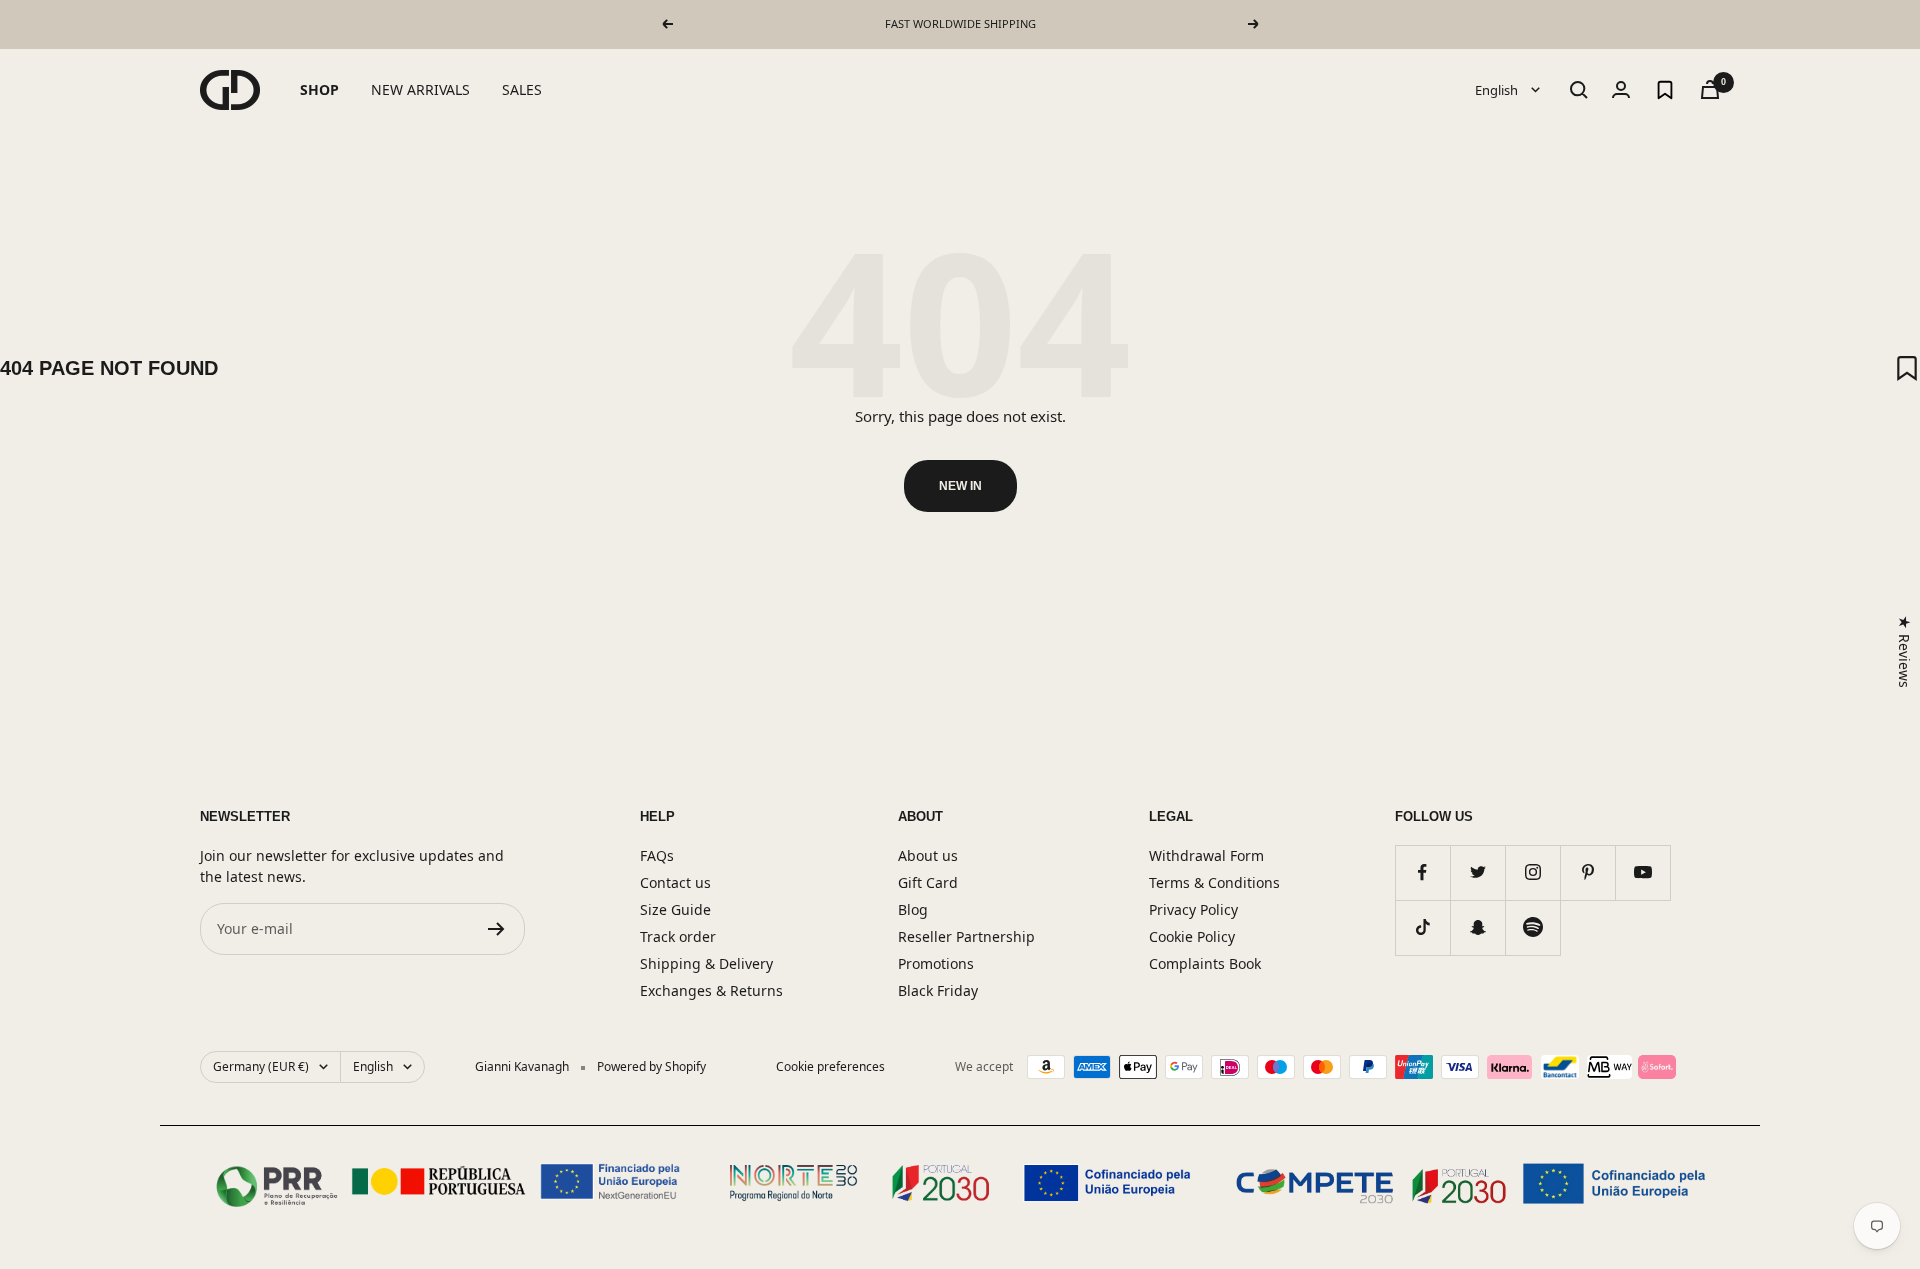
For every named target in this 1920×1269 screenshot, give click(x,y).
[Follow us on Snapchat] (1477, 927)
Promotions (936, 963)
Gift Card (928, 882)
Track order (678, 936)
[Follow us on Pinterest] (1587, 872)
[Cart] (1710, 89)
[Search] (1579, 90)
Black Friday (938, 990)
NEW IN (960, 486)
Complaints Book (1205, 963)
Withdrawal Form (1206, 855)
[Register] (496, 929)
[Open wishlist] (1665, 90)
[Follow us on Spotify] (1532, 927)
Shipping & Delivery (706, 963)
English (1498, 89)
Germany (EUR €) (261, 1066)
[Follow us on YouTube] (1642, 872)
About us (928, 855)
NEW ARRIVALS (420, 89)
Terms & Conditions (1214, 882)
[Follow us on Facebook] (1422, 872)
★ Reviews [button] (1904, 650)
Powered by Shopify (651, 1066)
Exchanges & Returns (711, 990)
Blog (913, 909)
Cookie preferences (830, 1066)
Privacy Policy (1193, 909)
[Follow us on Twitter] (1477, 872)
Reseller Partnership (966, 936)
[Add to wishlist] (1907, 368)
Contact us (675, 882)
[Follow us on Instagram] (1532, 872)
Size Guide (675, 909)
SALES (522, 89)
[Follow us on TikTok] (1422, 927)
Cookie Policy (1192, 936)
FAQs (657, 855)
